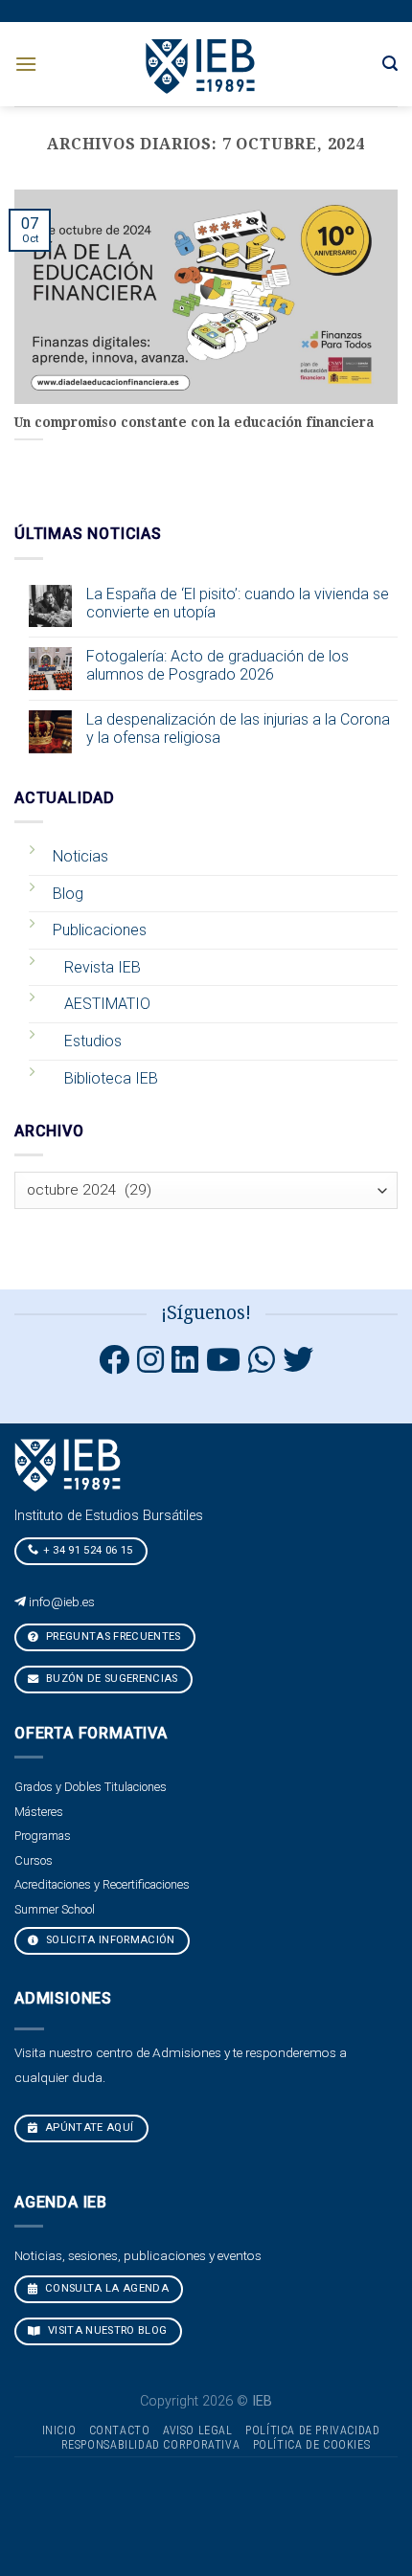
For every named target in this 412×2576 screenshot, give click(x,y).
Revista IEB (103, 967)
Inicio (59, 2430)
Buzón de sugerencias (111, 1679)
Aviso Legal (198, 2430)
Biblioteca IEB (111, 1078)
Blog (68, 894)
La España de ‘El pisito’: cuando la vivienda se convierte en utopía (238, 603)
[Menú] (26, 64)
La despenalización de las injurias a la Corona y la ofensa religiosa (238, 728)
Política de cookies (312, 2445)
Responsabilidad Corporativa (151, 2445)
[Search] (390, 64)
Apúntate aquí (88, 2128)
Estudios (93, 1041)
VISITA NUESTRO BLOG (106, 2330)
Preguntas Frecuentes (112, 1636)
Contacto (120, 2430)
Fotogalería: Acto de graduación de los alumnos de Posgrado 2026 (217, 665)
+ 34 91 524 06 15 (88, 1550)
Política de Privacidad (312, 2430)
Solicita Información (109, 1940)
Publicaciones (100, 930)
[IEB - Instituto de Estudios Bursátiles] (202, 64)
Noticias (80, 856)
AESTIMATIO (107, 1004)
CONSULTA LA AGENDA (105, 2288)
